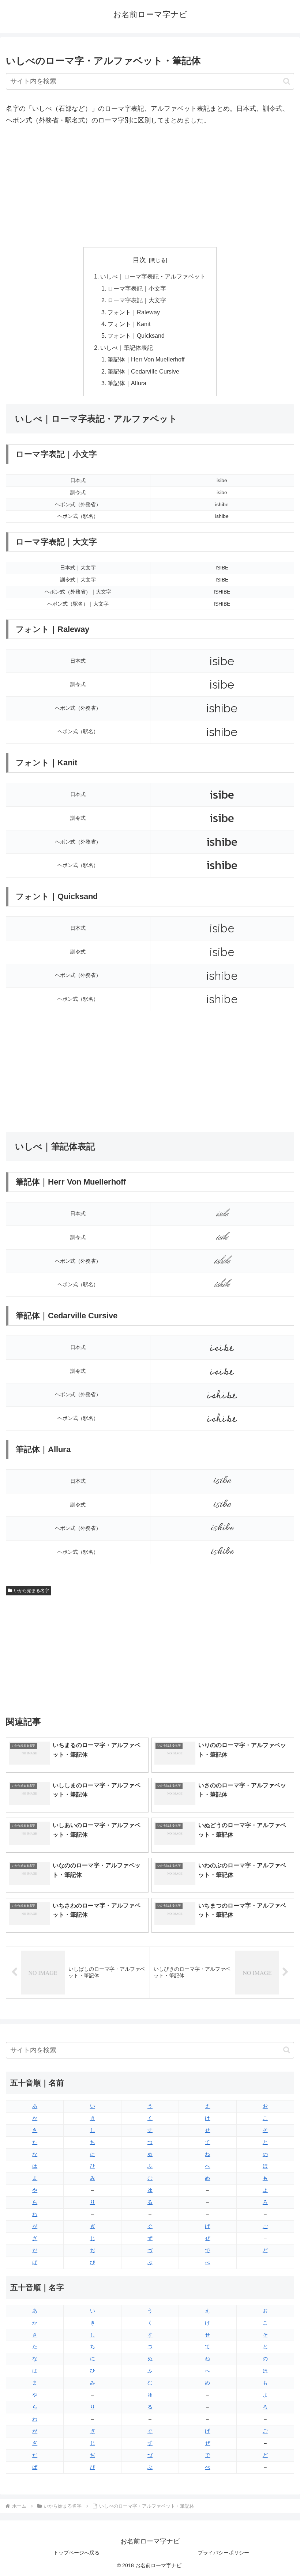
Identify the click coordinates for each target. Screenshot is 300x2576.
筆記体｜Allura (127, 383)
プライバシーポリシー (224, 2553)
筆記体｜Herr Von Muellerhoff (146, 359)
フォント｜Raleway (134, 312)
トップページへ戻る (76, 2553)
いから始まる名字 (31, 1591)
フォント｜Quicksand (136, 336)
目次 (139, 260)
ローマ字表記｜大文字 (137, 300)
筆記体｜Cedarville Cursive (143, 371)
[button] (287, 81)
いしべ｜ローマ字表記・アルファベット (153, 276)
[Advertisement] (150, 187)
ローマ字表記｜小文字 (137, 288)
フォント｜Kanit (129, 324)
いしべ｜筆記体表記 (127, 348)
